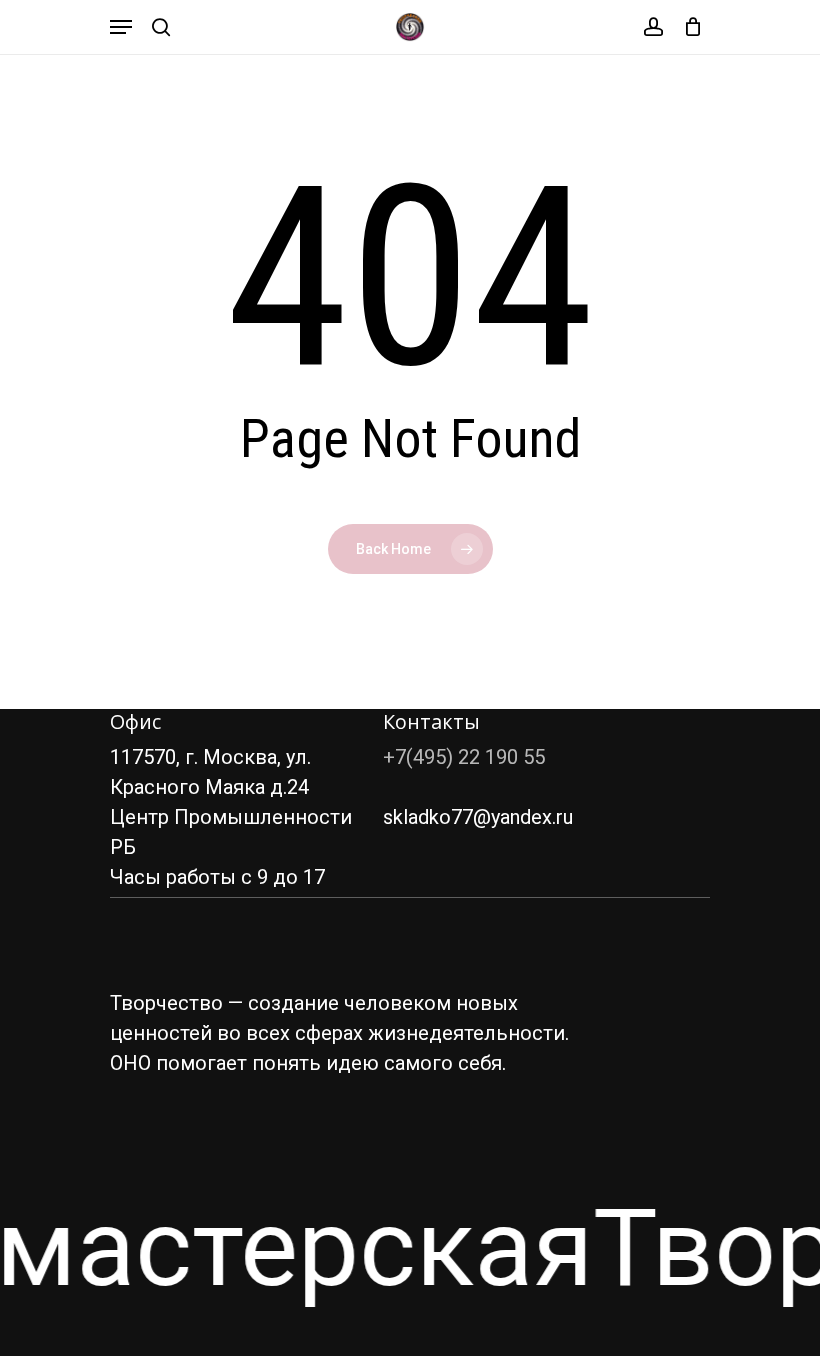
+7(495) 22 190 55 (464, 757)
